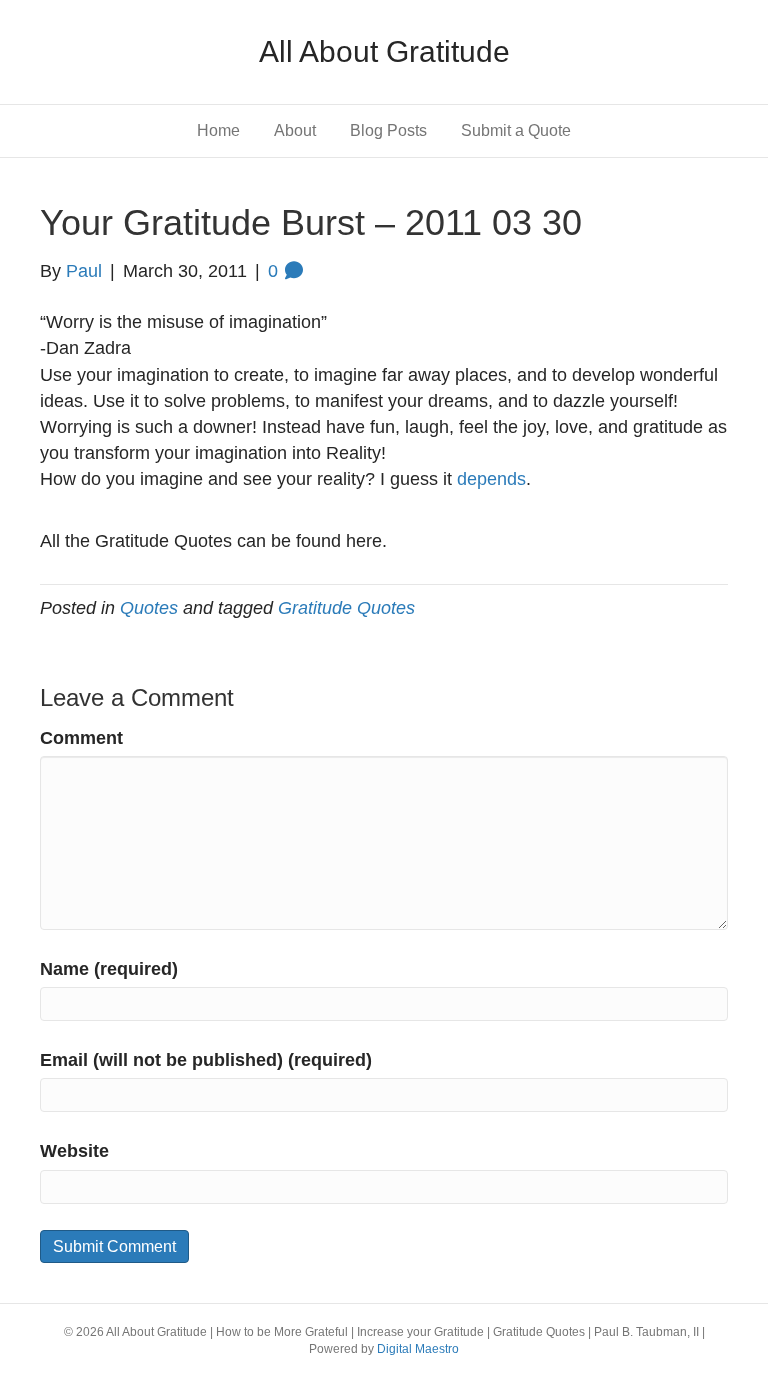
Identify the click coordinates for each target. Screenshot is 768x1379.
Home (218, 130)
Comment (81, 738)
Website (74, 1151)
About (295, 130)
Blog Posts (388, 130)
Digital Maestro (418, 1349)
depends (491, 479)
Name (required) (109, 969)
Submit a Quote (516, 130)
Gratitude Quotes (346, 608)
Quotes (149, 608)
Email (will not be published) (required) (206, 1060)
